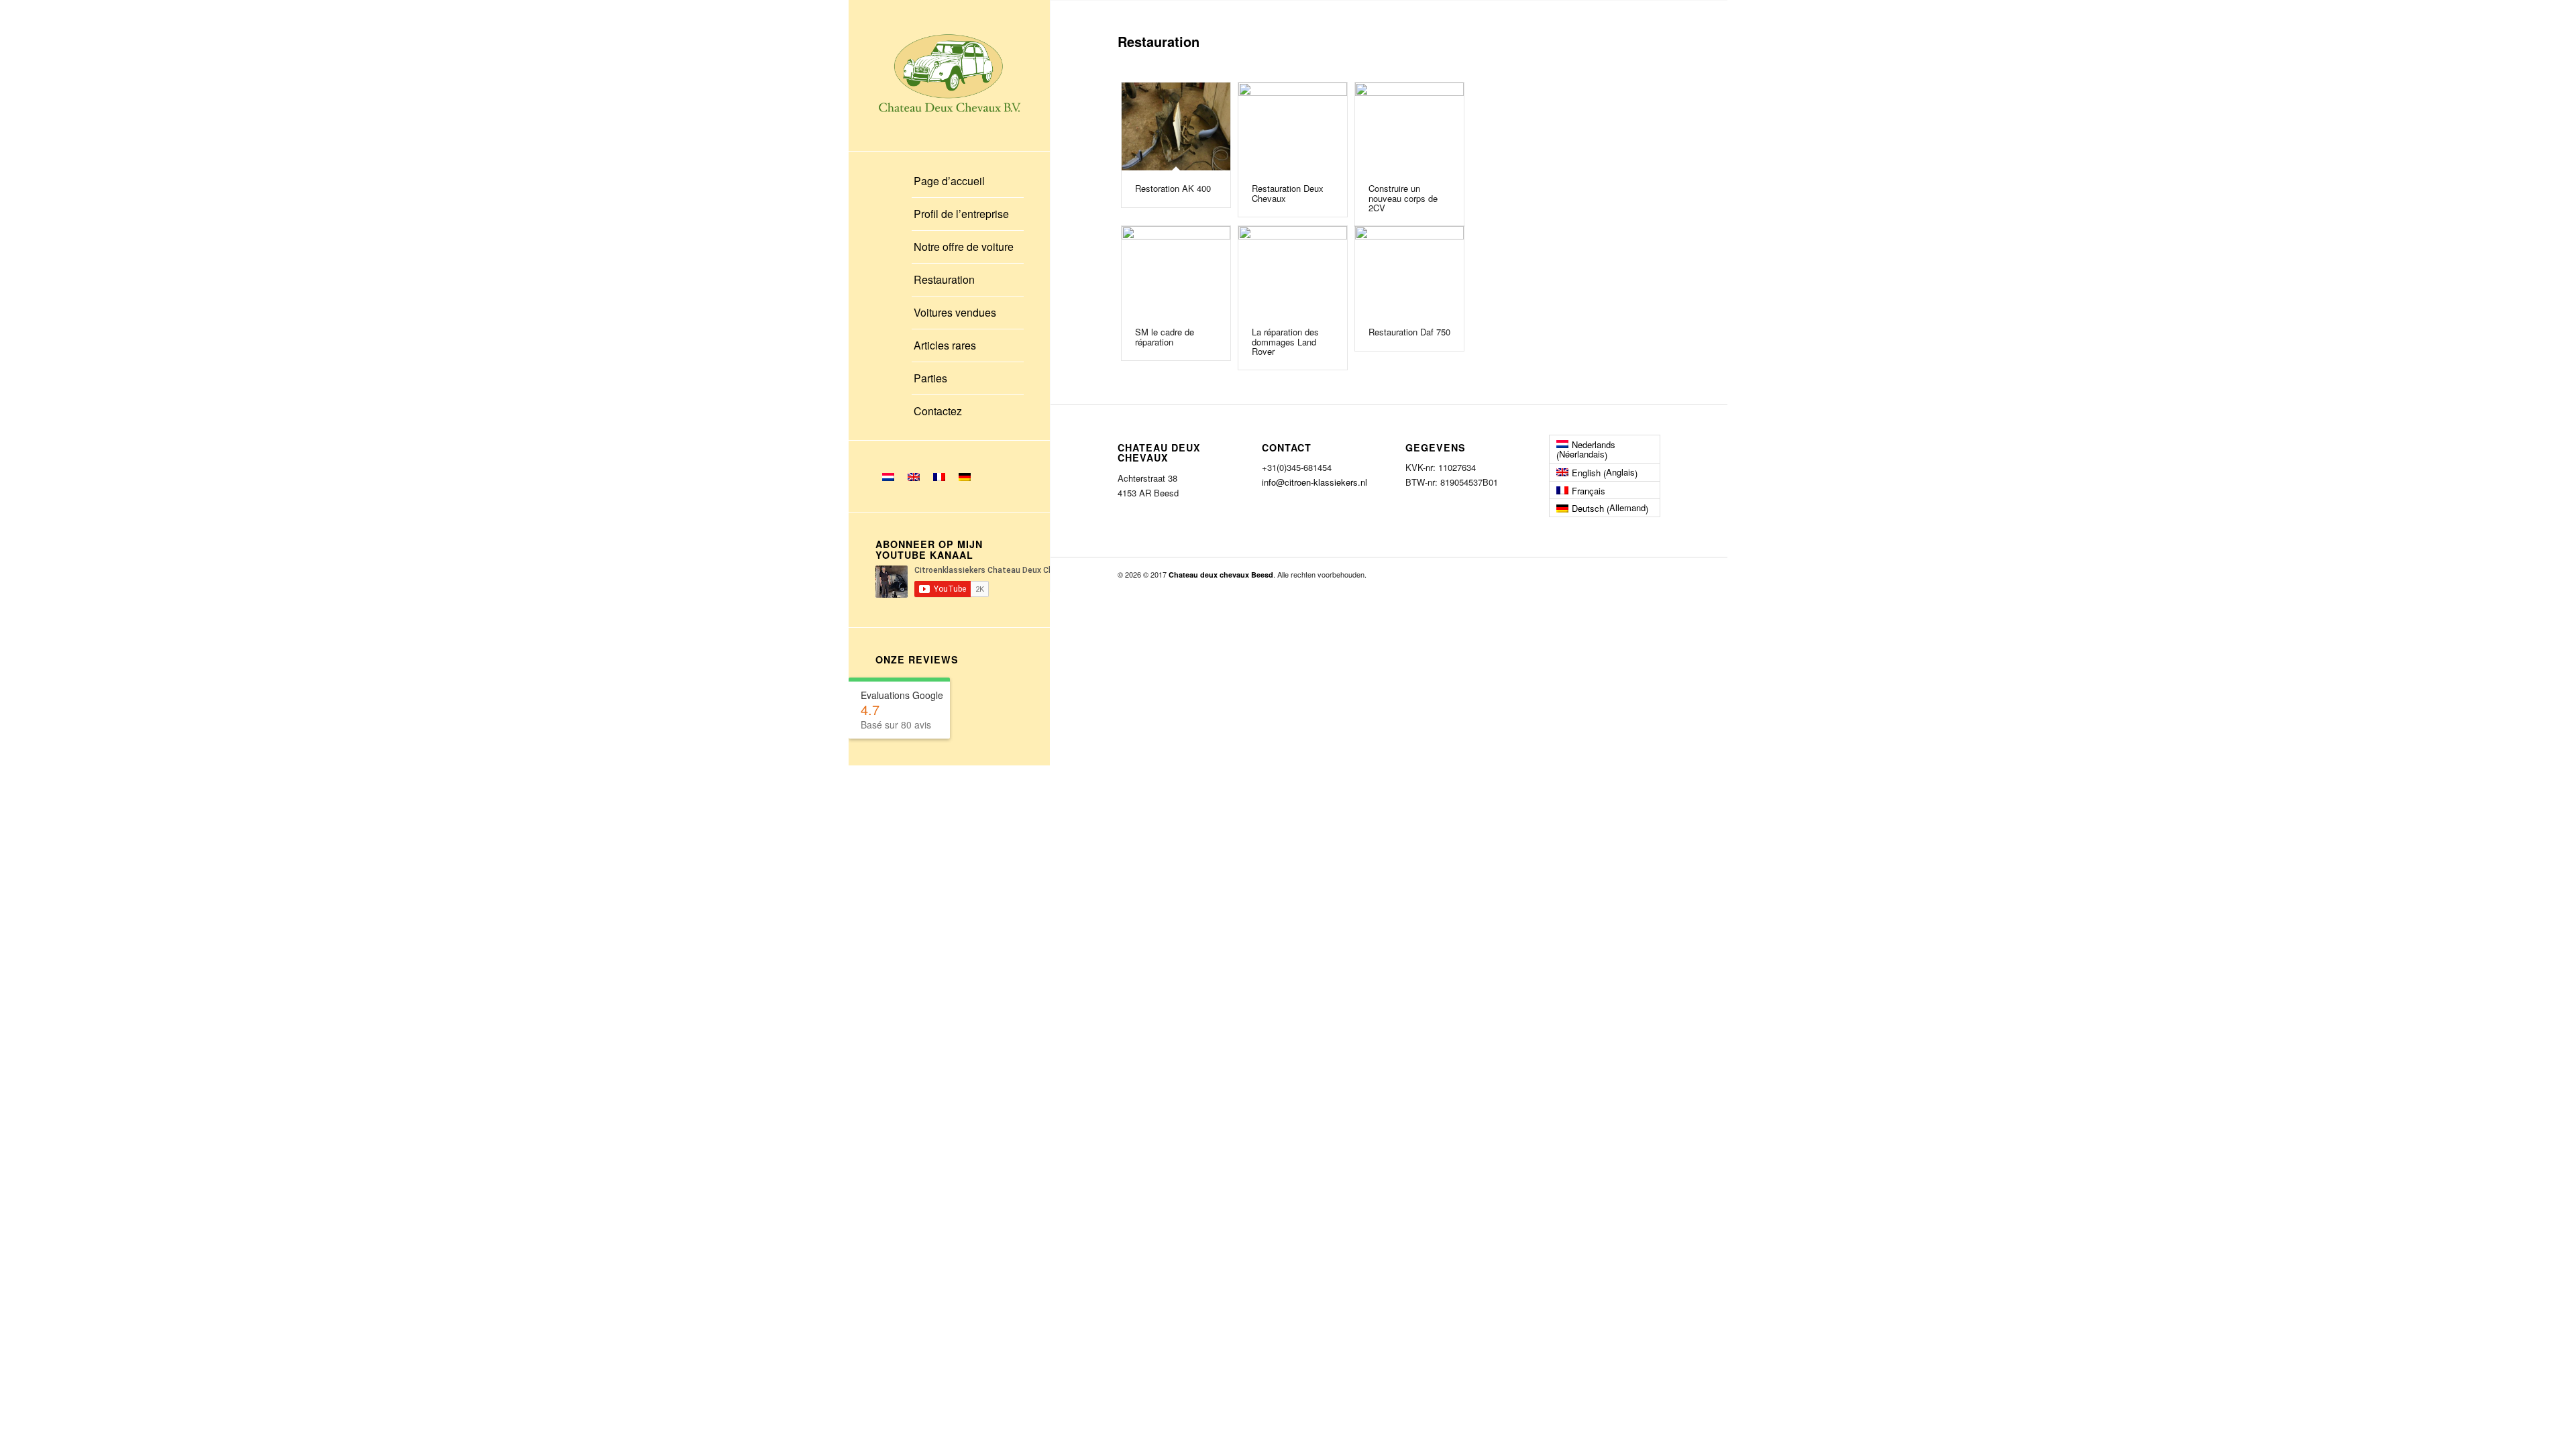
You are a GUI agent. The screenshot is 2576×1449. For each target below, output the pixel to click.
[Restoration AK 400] (1176, 126)
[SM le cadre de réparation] (1176, 270)
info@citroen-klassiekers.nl (1314, 482)
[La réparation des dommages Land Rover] (1293, 270)
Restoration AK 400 (1173, 188)
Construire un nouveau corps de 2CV (1403, 198)
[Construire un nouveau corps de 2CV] (1410, 126)
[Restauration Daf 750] (1410, 270)
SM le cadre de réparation (1165, 336)
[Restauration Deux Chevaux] (1293, 126)
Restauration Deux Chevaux (1288, 193)
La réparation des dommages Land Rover (1285, 341)
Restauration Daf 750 (1409, 332)
